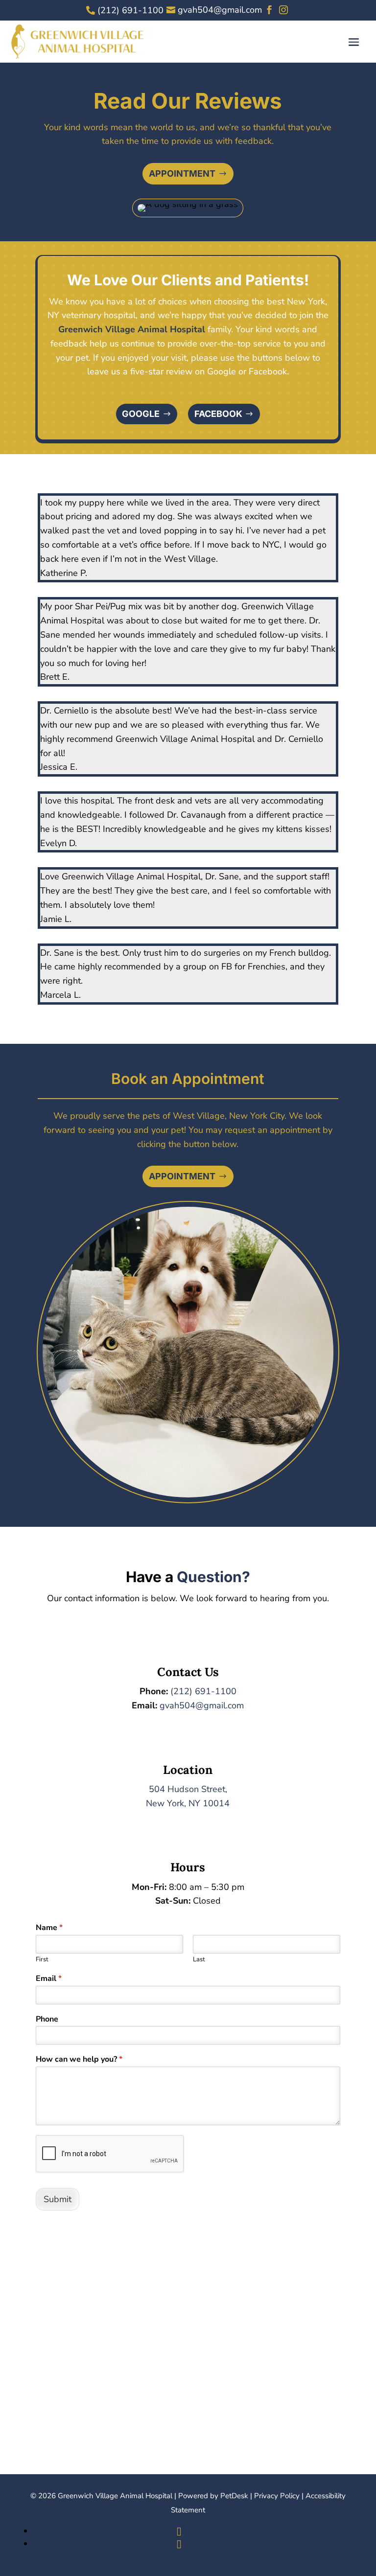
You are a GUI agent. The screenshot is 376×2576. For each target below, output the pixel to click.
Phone (47, 2019)
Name (49, 1928)
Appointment (182, 173)
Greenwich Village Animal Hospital (132, 329)
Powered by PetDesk (213, 2496)
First (42, 1960)
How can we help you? (79, 2059)
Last (199, 1960)
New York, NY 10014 (188, 1803)
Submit (58, 2199)
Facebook (218, 414)
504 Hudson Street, (188, 1789)
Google (141, 414)
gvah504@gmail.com (202, 1705)
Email (49, 1979)
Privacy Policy (277, 2496)
